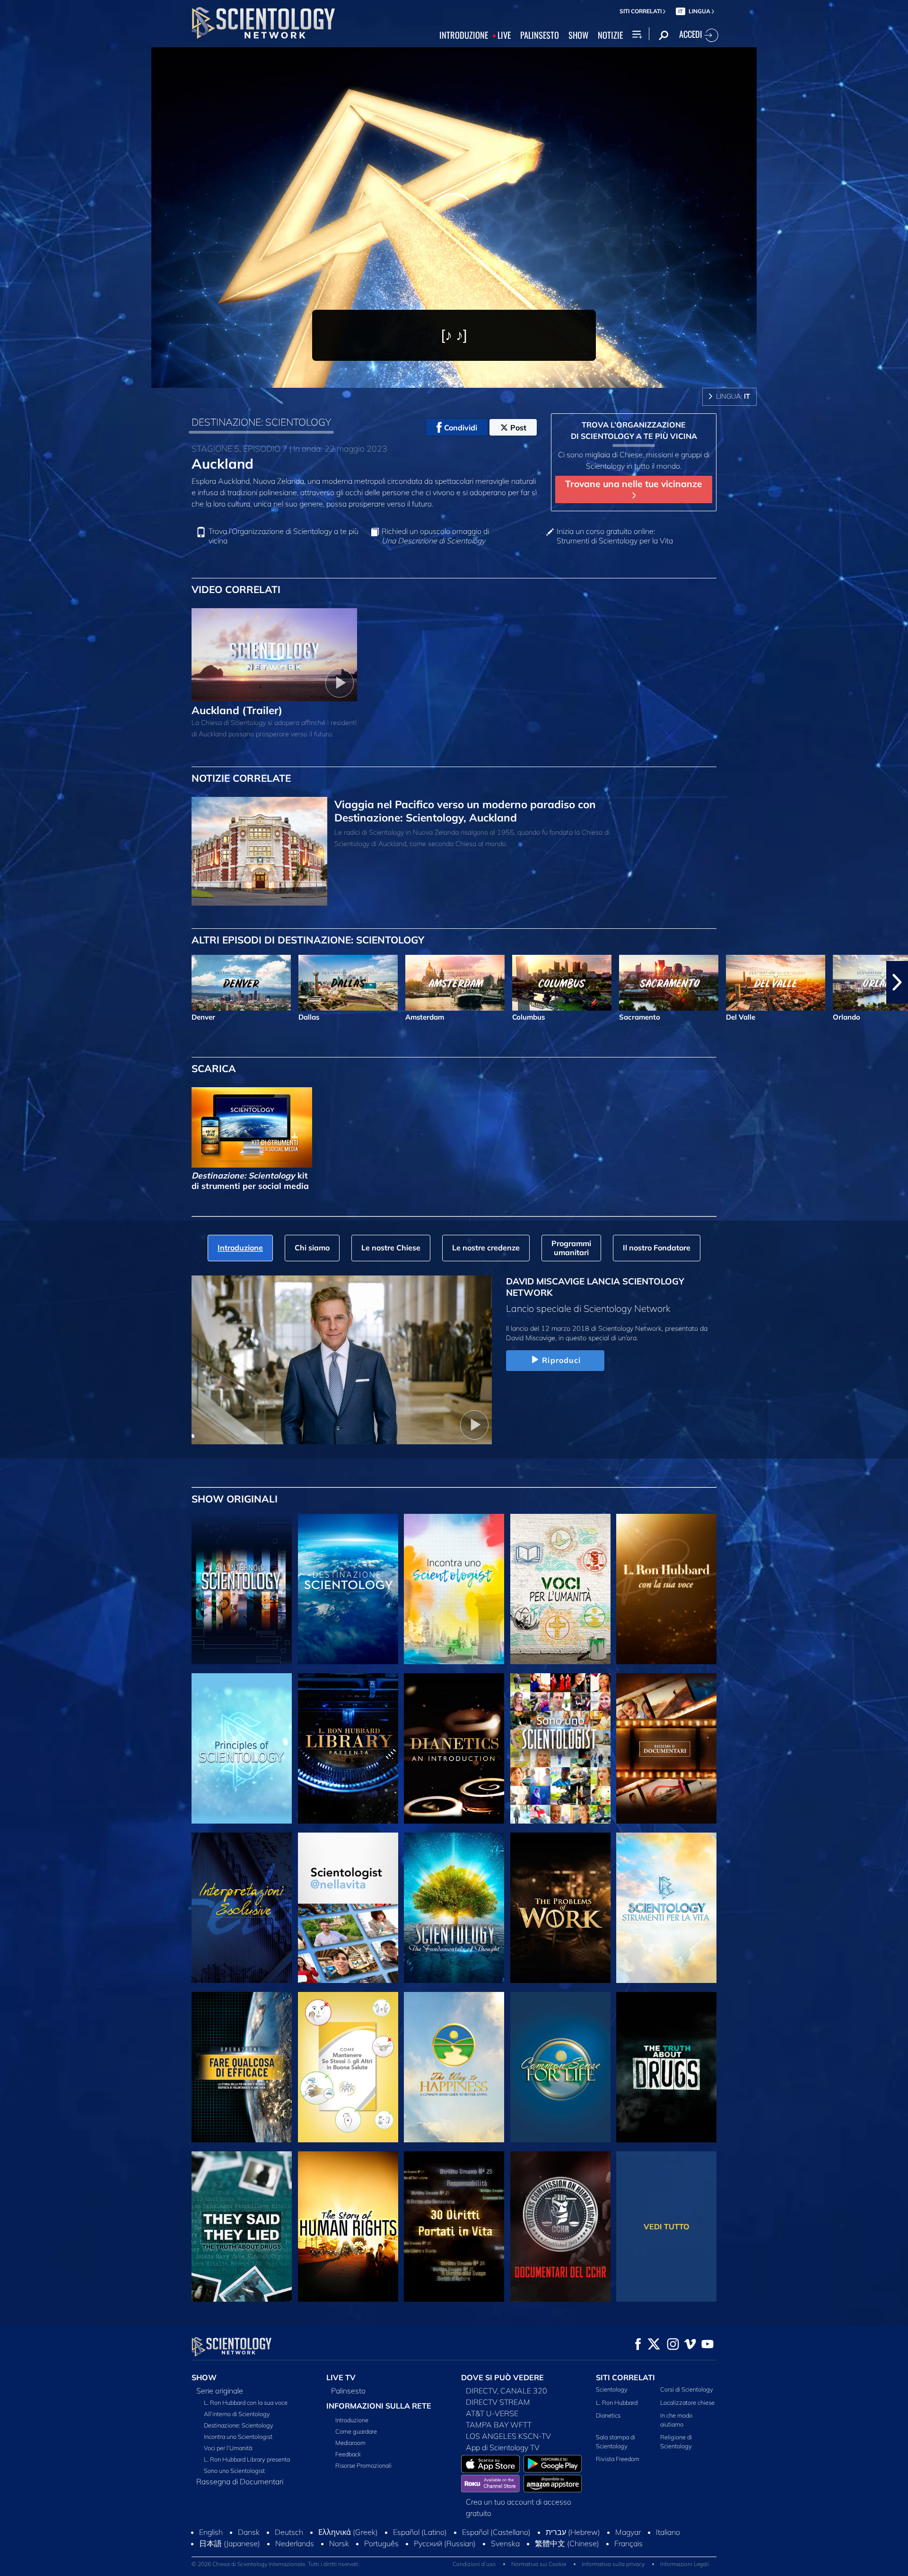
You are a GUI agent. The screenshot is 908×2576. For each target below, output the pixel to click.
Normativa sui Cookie (539, 2564)
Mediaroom (350, 2443)
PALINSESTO (540, 35)
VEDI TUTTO (667, 2227)
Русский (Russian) (445, 2543)
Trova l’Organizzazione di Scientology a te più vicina (284, 536)
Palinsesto (348, 2391)
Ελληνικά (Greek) (348, 2532)
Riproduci (561, 1360)
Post (518, 428)
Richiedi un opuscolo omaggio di (435, 536)
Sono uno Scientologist (234, 2471)
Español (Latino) (420, 2532)
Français (629, 2543)
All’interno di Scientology (237, 2414)
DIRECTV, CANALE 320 (506, 2391)
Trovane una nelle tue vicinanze (634, 484)
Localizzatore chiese (687, 2402)
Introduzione (352, 2420)
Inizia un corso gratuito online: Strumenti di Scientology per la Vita (615, 536)
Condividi (461, 428)
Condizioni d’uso (474, 2564)
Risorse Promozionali (363, 2465)
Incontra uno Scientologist (238, 2436)
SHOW (578, 35)
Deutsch (289, 2532)
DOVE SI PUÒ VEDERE (502, 2377)
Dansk (249, 2532)
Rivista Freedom (618, 2459)
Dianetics (608, 2415)
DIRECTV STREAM (498, 2402)
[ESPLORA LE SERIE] (242, 1589)
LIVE (504, 35)
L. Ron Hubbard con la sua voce (246, 2402)
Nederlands (295, 2543)
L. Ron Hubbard (617, 2402)
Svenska (505, 2543)
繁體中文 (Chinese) (567, 2543)
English (211, 2532)
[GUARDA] (242, 1748)
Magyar (628, 2532)
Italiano (668, 2532)
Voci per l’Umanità (228, 2448)
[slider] (475, 379)
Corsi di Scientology (687, 2389)
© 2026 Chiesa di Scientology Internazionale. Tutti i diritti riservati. (276, 2564)
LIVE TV (341, 2377)
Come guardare (356, 2431)
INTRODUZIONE (464, 35)
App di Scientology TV (503, 2447)
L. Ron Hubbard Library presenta (247, 2459)
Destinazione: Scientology (239, 2425)
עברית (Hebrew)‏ (573, 2532)
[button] (11, 982)
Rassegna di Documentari (240, 2481)
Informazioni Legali (685, 2564)
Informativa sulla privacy (613, 2564)
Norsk (339, 2543)
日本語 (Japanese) (230, 2543)
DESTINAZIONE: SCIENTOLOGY (261, 422)
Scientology (612, 2389)
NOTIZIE (610, 35)
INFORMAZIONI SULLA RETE (379, 2406)
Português (381, 2543)
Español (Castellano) (496, 2532)
